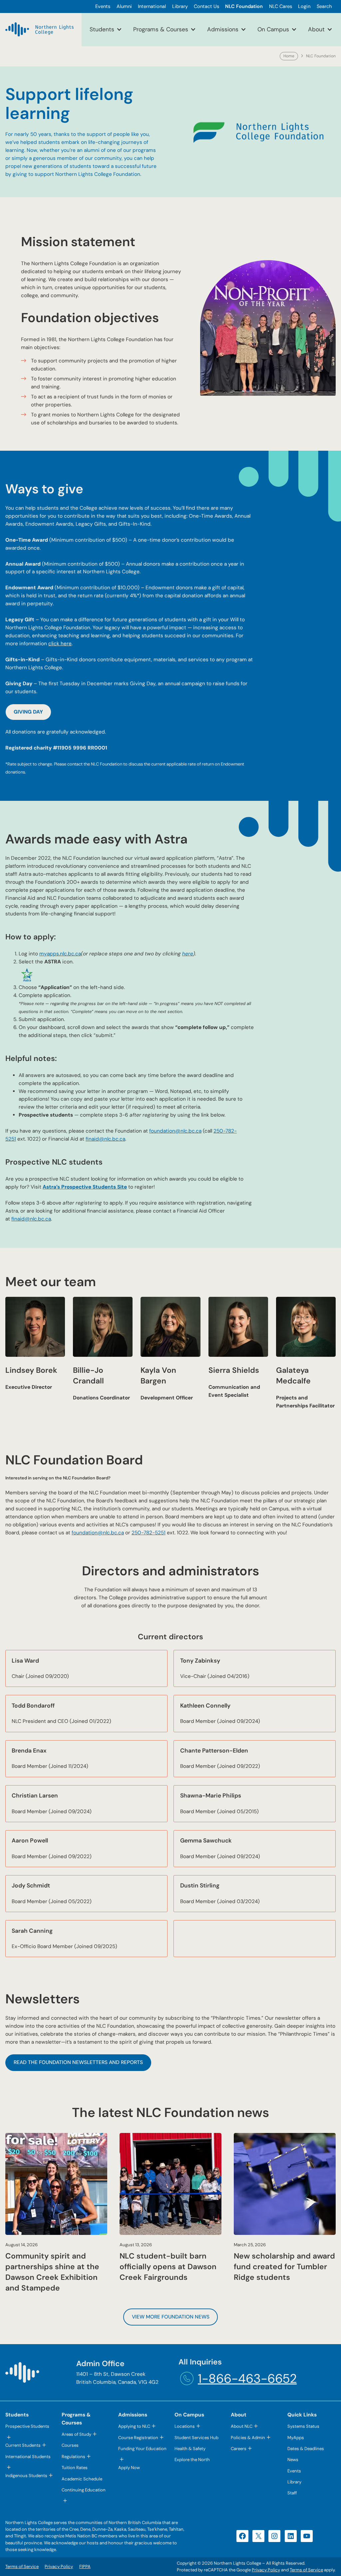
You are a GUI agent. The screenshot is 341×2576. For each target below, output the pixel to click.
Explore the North (192, 2460)
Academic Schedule (82, 2479)
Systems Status (303, 2426)
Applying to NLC (134, 2426)
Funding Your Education (142, 2449)
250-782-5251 (149, 1533)
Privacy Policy (266, 2570)
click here (60, 644)
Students (102, 29)
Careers (239, 2449)
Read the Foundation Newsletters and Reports (78, 2062)
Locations (185, 2426)
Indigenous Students (26, 2476)
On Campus (273, 29)
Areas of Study (76, 2434)
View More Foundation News (171, 2317)
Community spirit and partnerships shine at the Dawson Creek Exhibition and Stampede (52, 2272)
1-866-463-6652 (247, 2379)
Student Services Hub (196, 2438)
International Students (28, 2457)
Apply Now (129, 2468)
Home (289, 56)
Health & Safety (190, 2449)
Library (294, 2482)
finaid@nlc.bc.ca (105, 1139)
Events (294, 2471)
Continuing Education (84, 2490)
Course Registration (138, 2438)
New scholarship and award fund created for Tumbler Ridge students (284, 2267)
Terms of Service (306, 2570)
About (316, 29)
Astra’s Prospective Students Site (85, 1187)
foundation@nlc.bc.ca (175, 1131)
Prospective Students (27, 2426)
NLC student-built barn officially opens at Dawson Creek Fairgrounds (168, 2267)
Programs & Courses (161, 29)
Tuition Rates (75, 2468)
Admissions (223, 29)
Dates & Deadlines (306, 2449)
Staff (292, 2493)
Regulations (73, 2457)
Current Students (23, 2445)
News (293, 2460)
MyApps (296, 2438)
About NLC (242, 2426)
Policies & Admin (248, 2438)
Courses (70, 2445)
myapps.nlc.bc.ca (60, 954)
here (188, 954)
